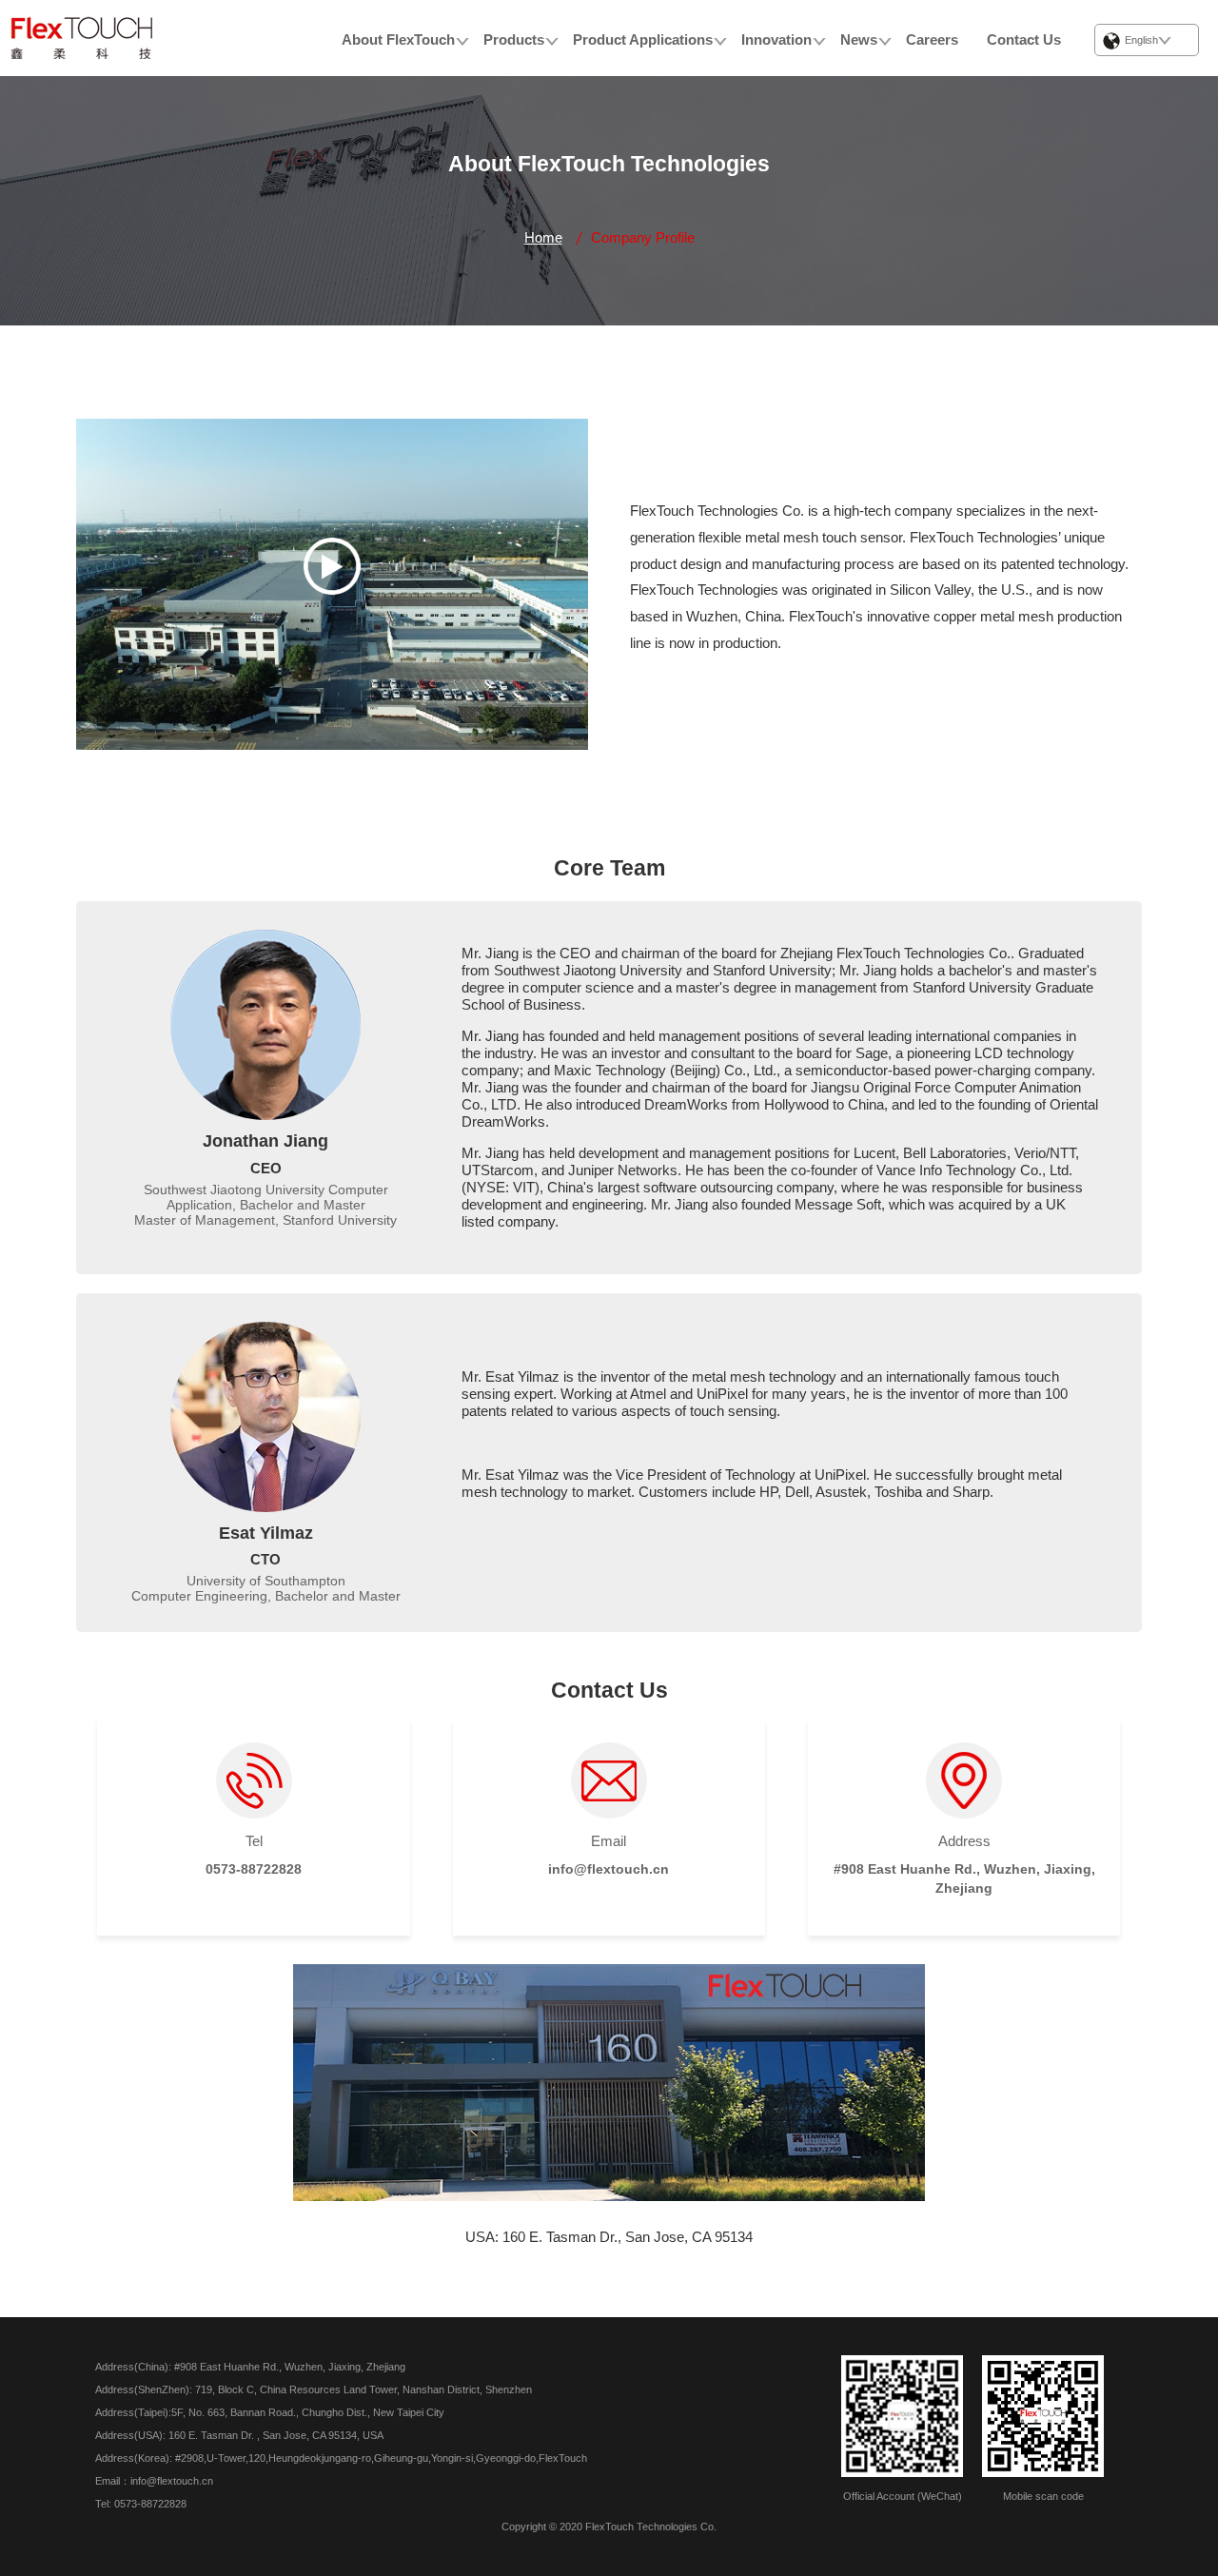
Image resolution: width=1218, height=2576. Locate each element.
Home (543, 237)
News (859, 39)
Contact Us (1024, 39)
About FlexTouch (398, 39)
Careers (932, 39)
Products (514, 39)
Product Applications (643, 39)
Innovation (776, 39)
